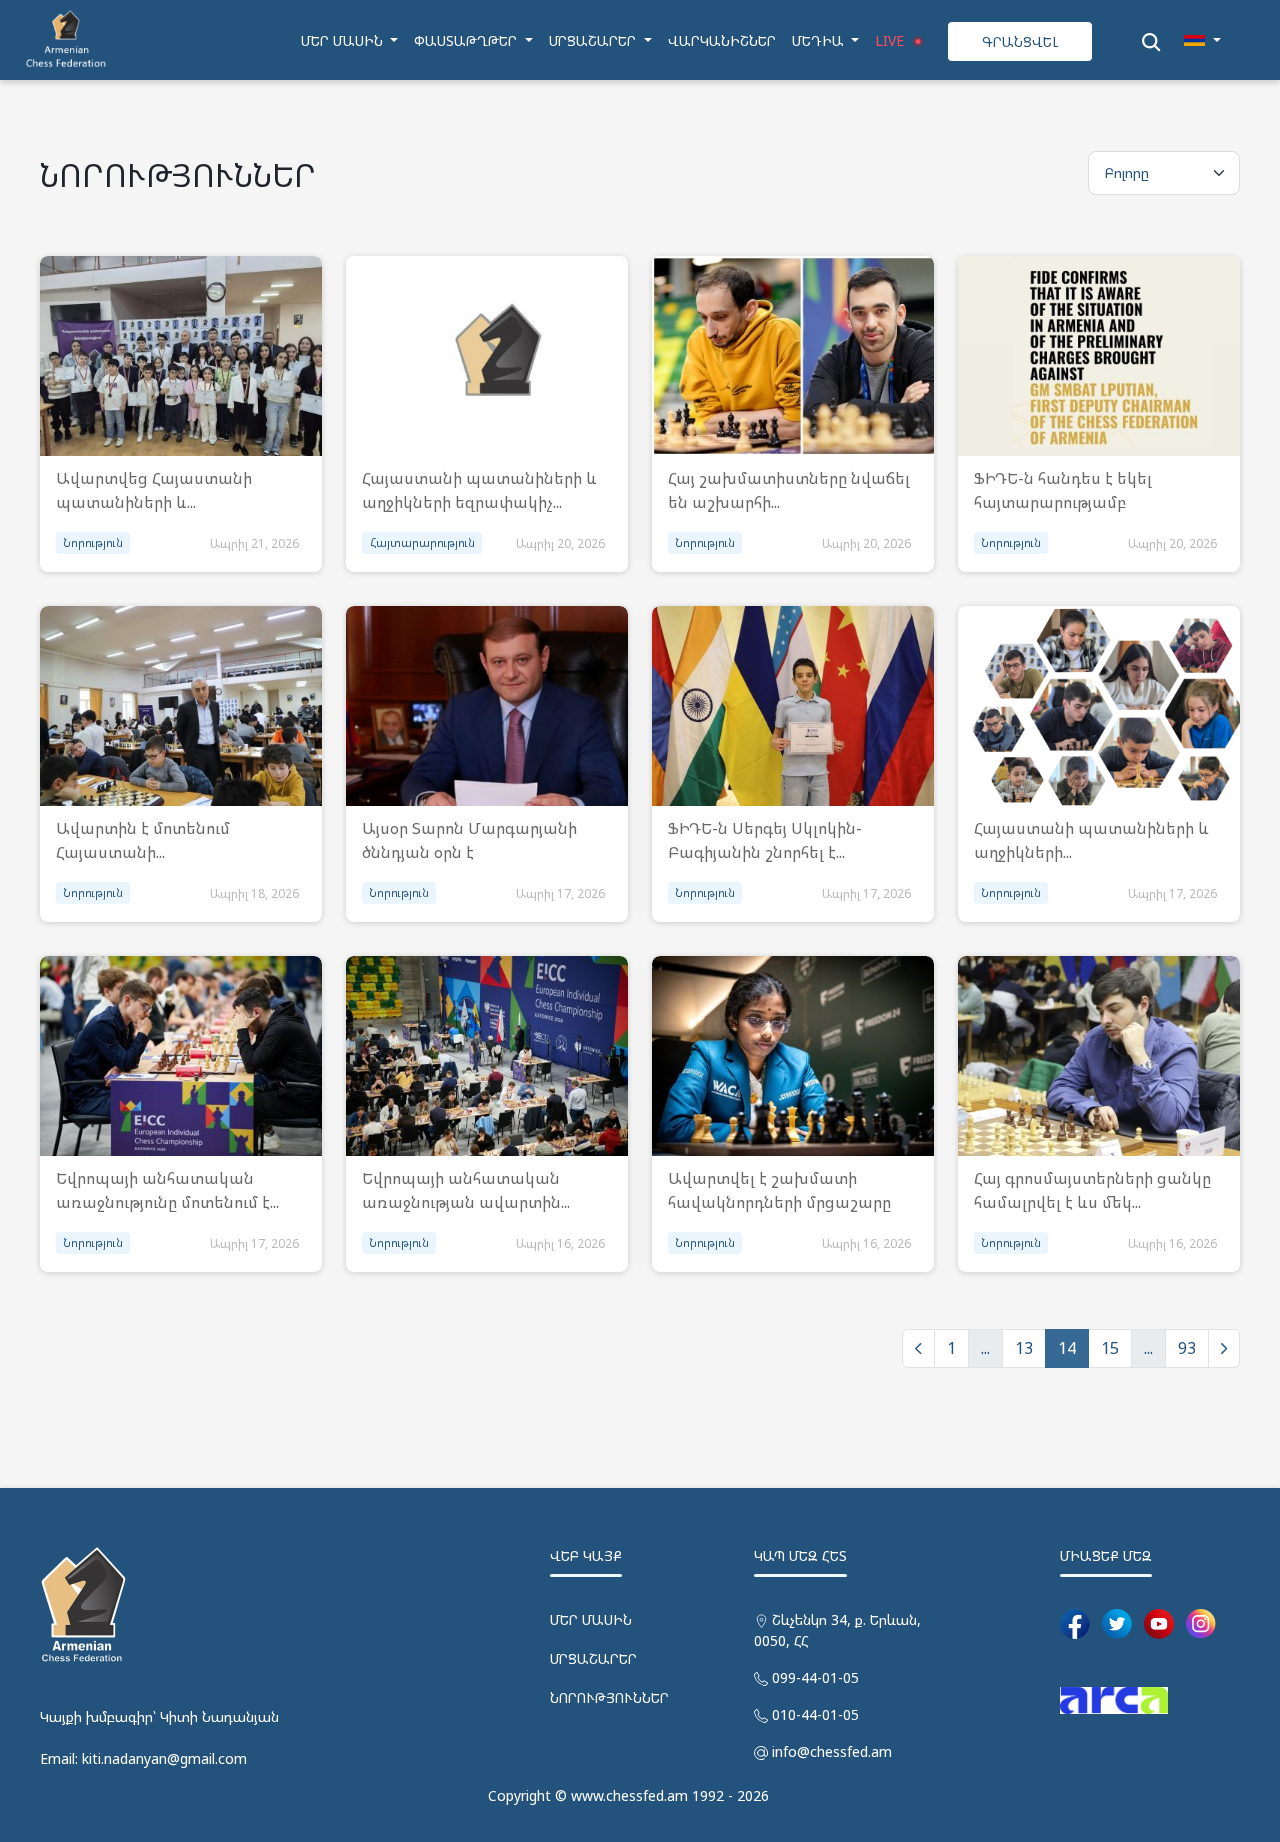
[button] (1202, 40)
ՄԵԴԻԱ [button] (820, 40)
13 (1024, 1348)
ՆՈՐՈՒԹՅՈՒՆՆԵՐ (609, 1697)
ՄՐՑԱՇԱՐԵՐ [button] (594, 40)
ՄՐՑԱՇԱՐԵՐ (593, 1658)
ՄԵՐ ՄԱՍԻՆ (591, 1619)
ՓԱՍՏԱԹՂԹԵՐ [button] (467, 40)
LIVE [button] (891, 40)
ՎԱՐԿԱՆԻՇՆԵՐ (722, 40)
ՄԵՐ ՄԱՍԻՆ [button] (344, 40)
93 (1187, 1348)
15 (1110, 1348)
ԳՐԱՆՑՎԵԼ (1020, 41)
